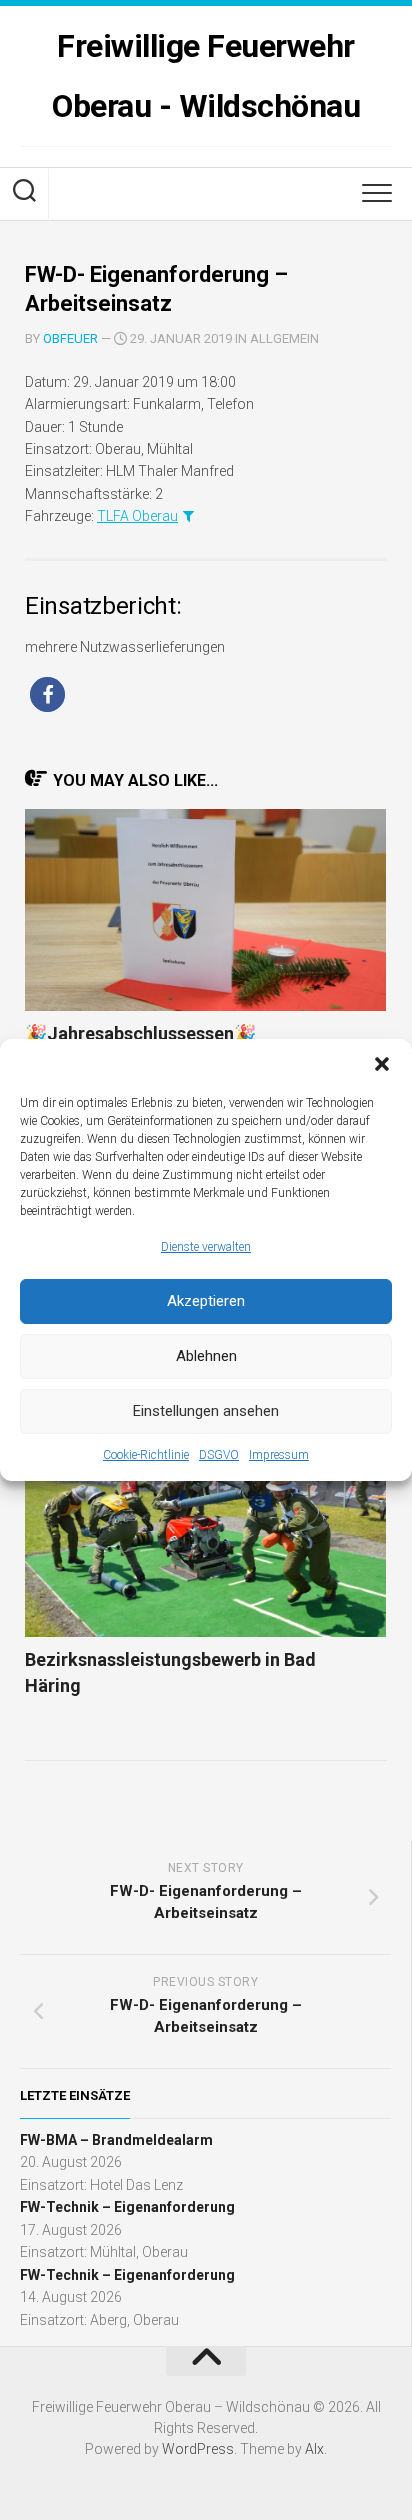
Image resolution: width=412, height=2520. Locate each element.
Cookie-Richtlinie (146, 1455)
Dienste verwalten (206, 1247)
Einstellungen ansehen (206, 1411)
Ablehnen (206, 1356)
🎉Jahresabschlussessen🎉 (140, 1033)
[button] (382, 1064)
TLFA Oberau (137, 516)
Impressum (279, 1455)
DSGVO (219, 1455)
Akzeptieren (206, 1301)
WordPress (198, 2449)
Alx (314, 2449)
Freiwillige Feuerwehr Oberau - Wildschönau (206, 76)
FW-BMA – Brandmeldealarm (116, 2140)
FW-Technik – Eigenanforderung (127, 2207)
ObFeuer (70, 338)
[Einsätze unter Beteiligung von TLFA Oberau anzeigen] (188, 516)
